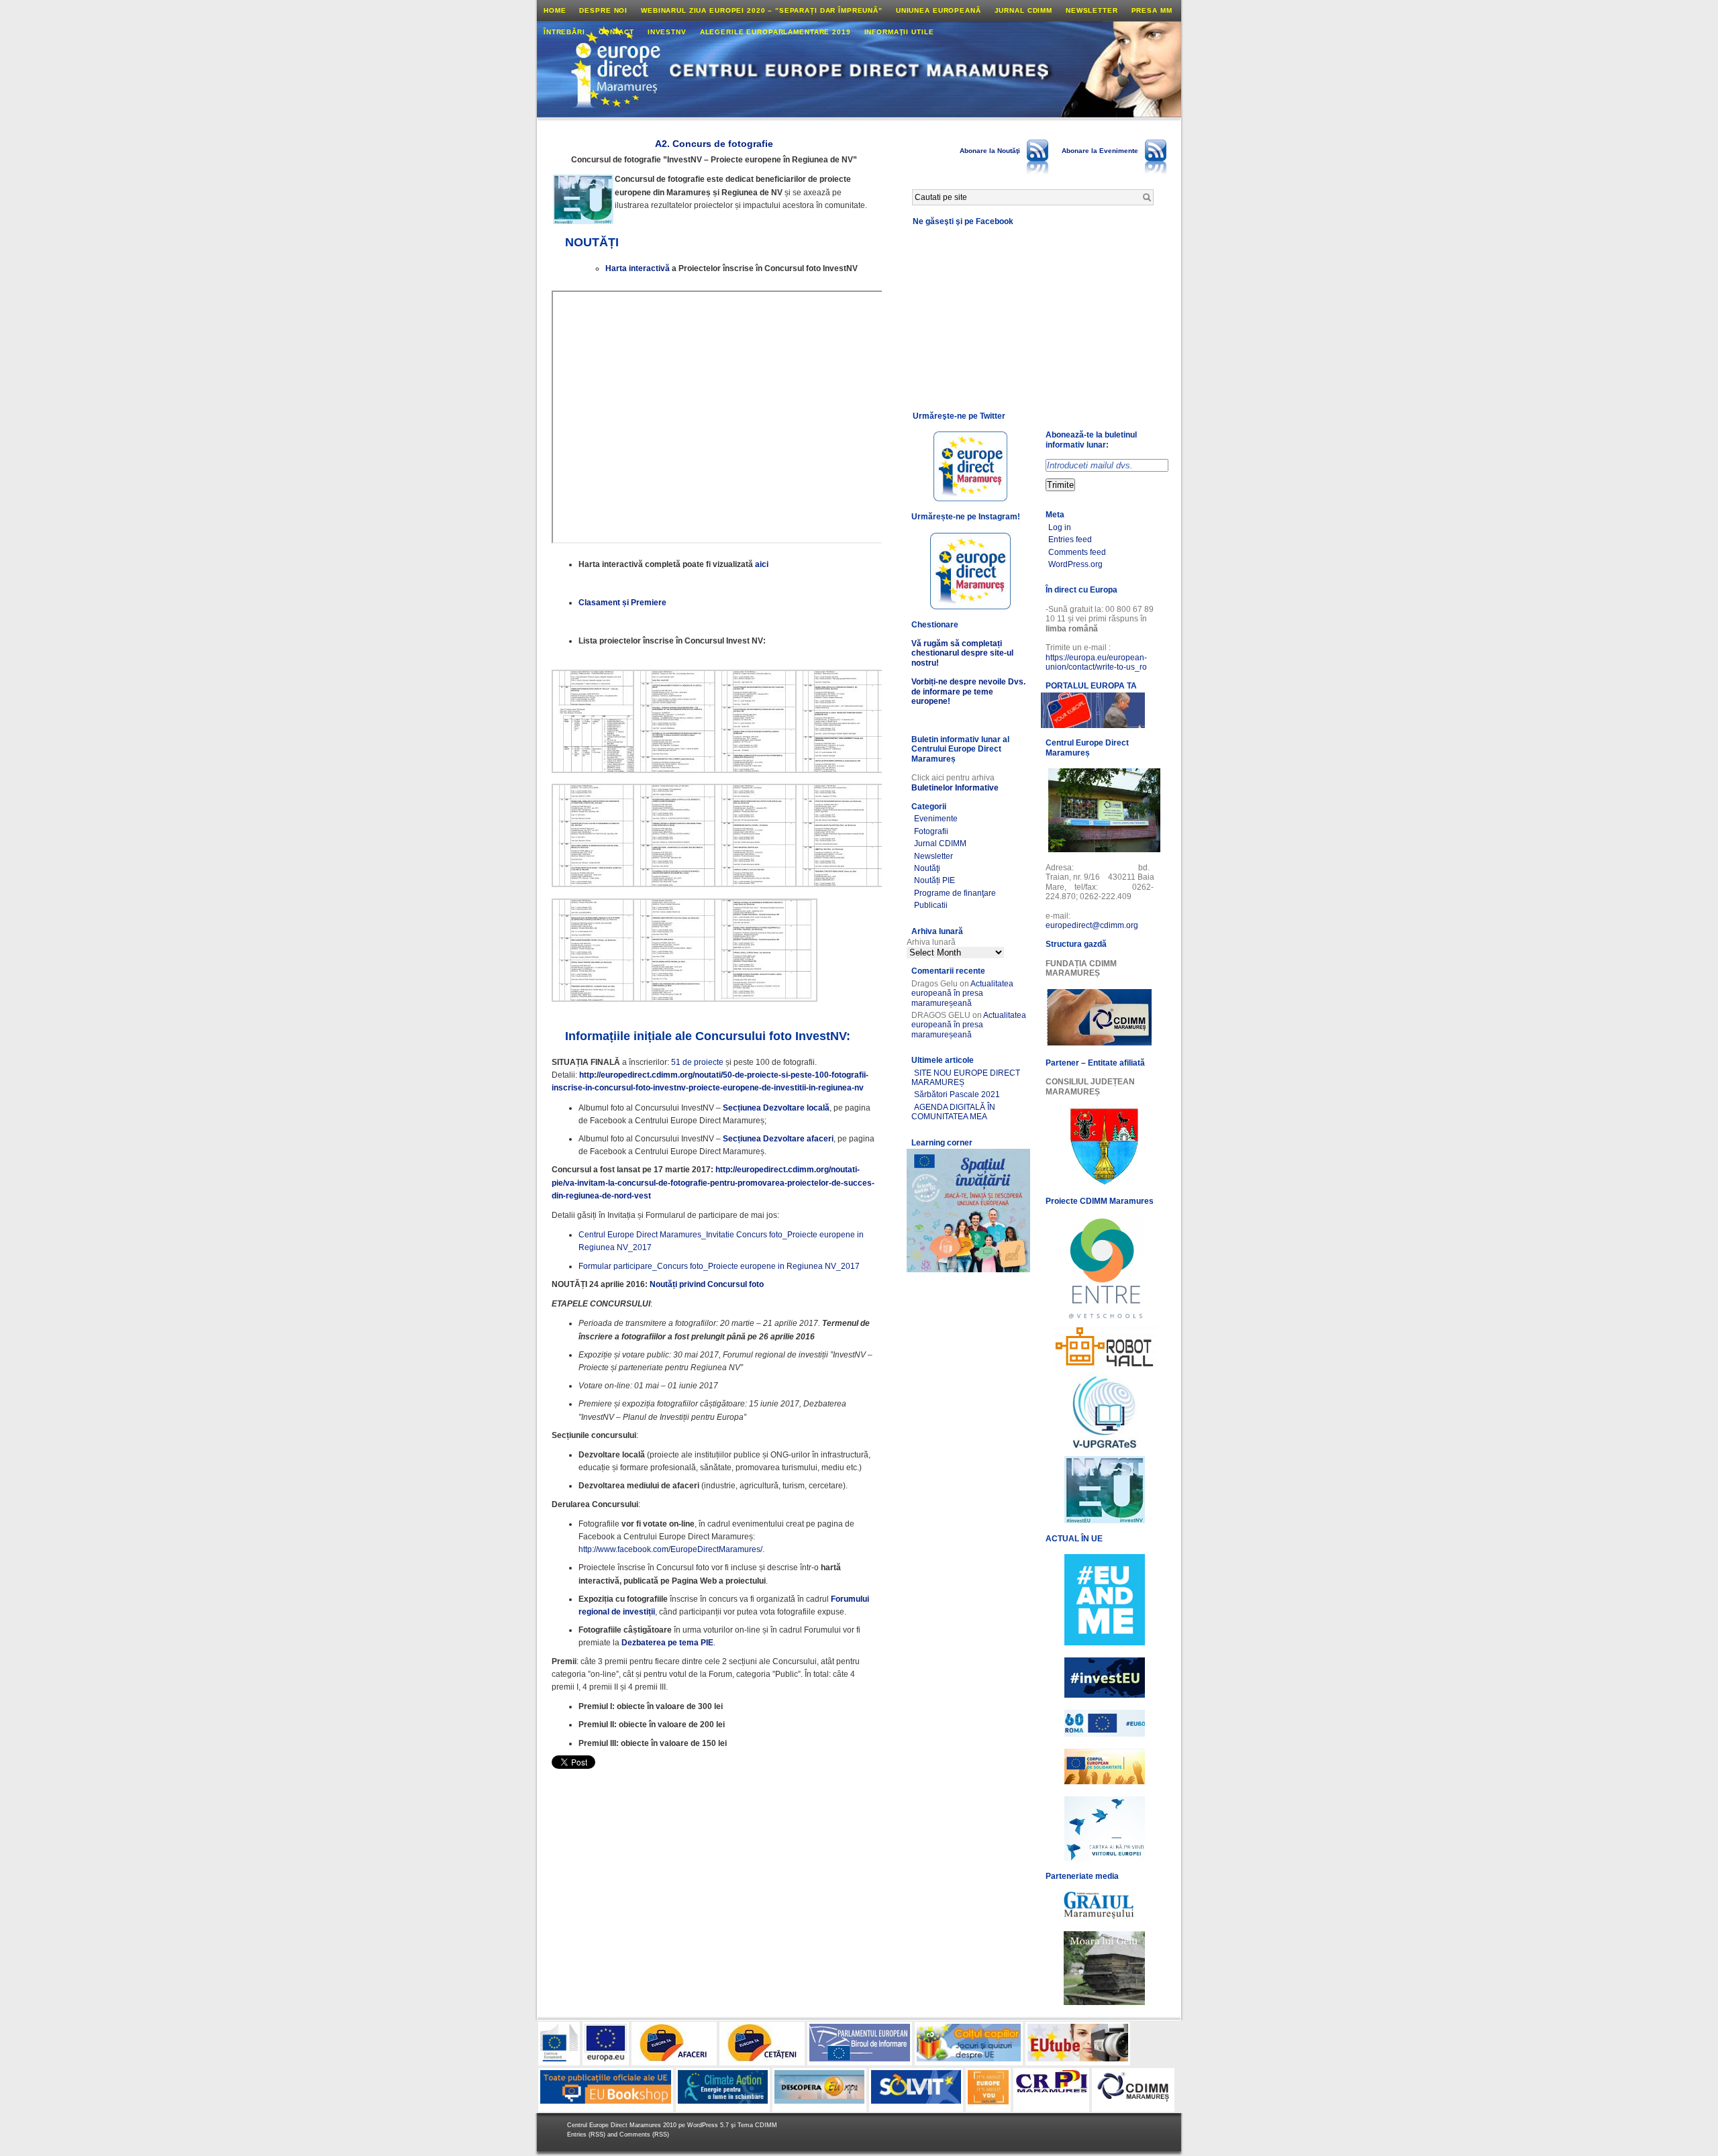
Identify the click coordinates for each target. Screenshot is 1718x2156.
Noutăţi (927, 868)
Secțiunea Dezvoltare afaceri (778, 1139)
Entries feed (1070, 540)
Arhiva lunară (931, 942)
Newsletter (1092, 10)
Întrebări (564, 32)
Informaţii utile (899, 32)
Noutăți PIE (934, 880)
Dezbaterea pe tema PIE (667, 1643)
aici (762, 564)
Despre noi (603, 10)
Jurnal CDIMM (1023, 10)
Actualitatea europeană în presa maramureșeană (962, 993)
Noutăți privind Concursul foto (707, 1284)
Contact (616, 32)
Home (555, 10)
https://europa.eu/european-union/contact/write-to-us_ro (1096, 662)
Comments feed (1077, 552)
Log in (1060, 527)
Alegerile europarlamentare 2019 (775, 32)
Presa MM (1152, 10)
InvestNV (667, 32)
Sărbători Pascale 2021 (957, 1094)
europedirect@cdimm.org (1092, 925)
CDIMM (766, 2125)
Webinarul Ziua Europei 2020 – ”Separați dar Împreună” (762, 10)
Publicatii (931, 905)
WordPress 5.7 (708, 2125)
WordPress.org (1075, 564)
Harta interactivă (638, 268)
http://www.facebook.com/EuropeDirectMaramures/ (670, 1549)
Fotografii (931, 831)
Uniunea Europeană (939, 10)
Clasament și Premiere (622, 603)
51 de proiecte (697, 1062)
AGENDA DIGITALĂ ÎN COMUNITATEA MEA (953, 1112)
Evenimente (936, 819)
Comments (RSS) (644, 2135)
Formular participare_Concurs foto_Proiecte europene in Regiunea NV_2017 (719, 1266)
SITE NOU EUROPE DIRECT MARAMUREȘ (966, 1078)
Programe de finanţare (955, 893)
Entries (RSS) (587, 2135)
